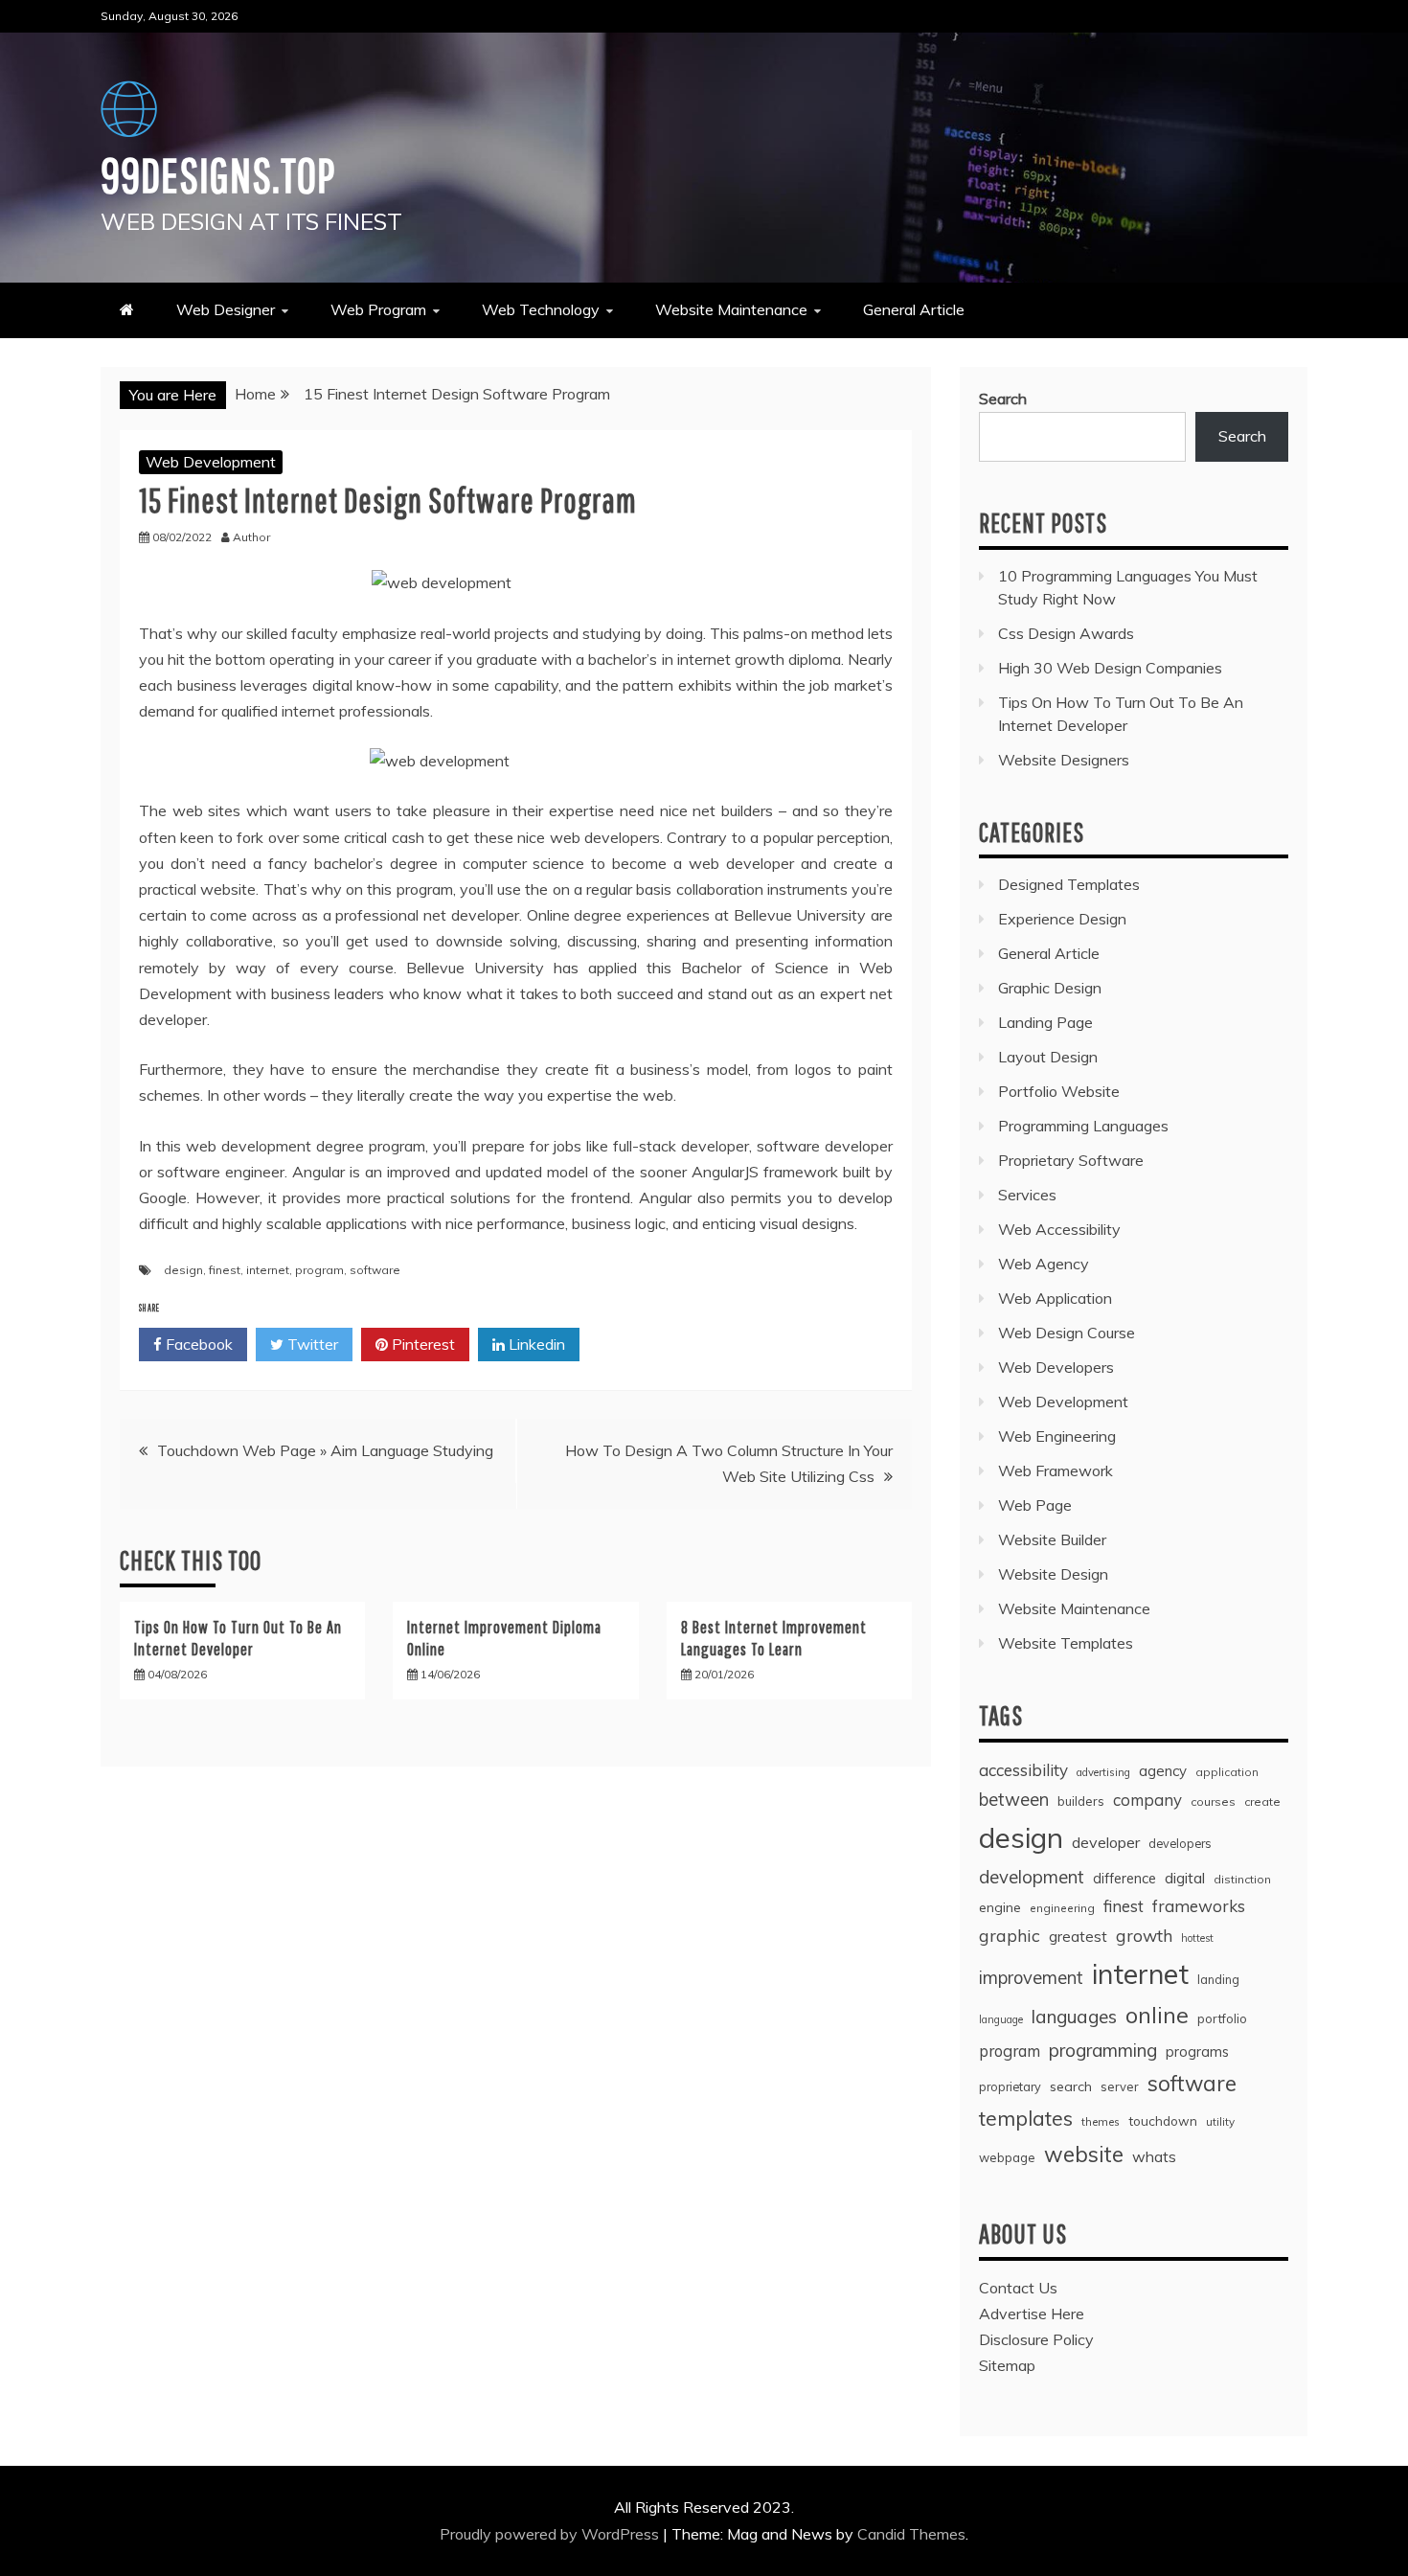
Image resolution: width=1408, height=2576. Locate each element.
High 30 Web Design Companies (1110, 668)
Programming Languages (1083, 1126)
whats (1154, 2156)
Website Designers (1064, 760)
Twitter (311, 1344)
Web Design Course (1067, 1333)
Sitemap (1007, 2365)
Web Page (1035, 1505)
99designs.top (218, 174)
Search (1003, 399)
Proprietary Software (1071, 1160)
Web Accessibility (1059, 1229)
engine (1000, 1907)
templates (1026, 2118)
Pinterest (421, 1344)
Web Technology (541, 309)
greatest (1078, 1937)
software (375, 1270)
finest (225, 1270)
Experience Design (1062, 919)
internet (268, 1270)
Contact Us (1018, 2288)
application (1227, 1772)
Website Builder (1052, 1539)
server (1120, 2086)
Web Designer (226, 309)
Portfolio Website (1059, 1091)
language (1001, 2019)
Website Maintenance (731, 309)
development (1032, 1877)
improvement (1031, 1978)
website (1084, 2154)
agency (1163, 1771)
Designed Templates (1069, 884)
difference (1124, 1878)
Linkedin (535, 1344)
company (1147, 1800)
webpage (1007, 2157)
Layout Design (1048, 1057)
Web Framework (1056, 1470)
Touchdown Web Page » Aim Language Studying (325, 1450)
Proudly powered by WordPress (551, 2534)
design (183, 1270)
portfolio (1222, 2018)
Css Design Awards (1066, 633)
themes (1101, 2121)
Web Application (1055, 1298)
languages (1074, 2017)
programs (1197, 2052)
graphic (1010, 1935)
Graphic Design (1050, 988)
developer (1106, 1842)
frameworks (1199, 1906)
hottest (1197, 1938)
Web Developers (1056, 1367)
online (1157, 2015)
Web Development (211, 462)
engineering (1062, 1908)
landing (1218, 1979)
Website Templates (1066, 1643)
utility (1220, 2121)
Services (1027, 1195)
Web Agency (1044, 1264)
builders (1081, 1801)
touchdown (1163, 2121)
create (1262, 1801)
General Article (914, 309)
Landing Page (1045, 1022)
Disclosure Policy (1036, 2339)
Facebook (197, 1344)
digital (1185, 1878)
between (1014, 1800)
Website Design (1053, 1574)
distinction (1242, 1879)
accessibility (1023, 1770)
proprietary (1010, 2086)
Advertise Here (1032, 2314)
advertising (1103, 1772)
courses (1213, 1801)
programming (1103, 2050)
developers (1180, 1843)
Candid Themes (911, 2534)
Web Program (378, 309)
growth (1144, 1935)
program (319, 1270)
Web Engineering (1057, 1436)
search (1071, 2086)
